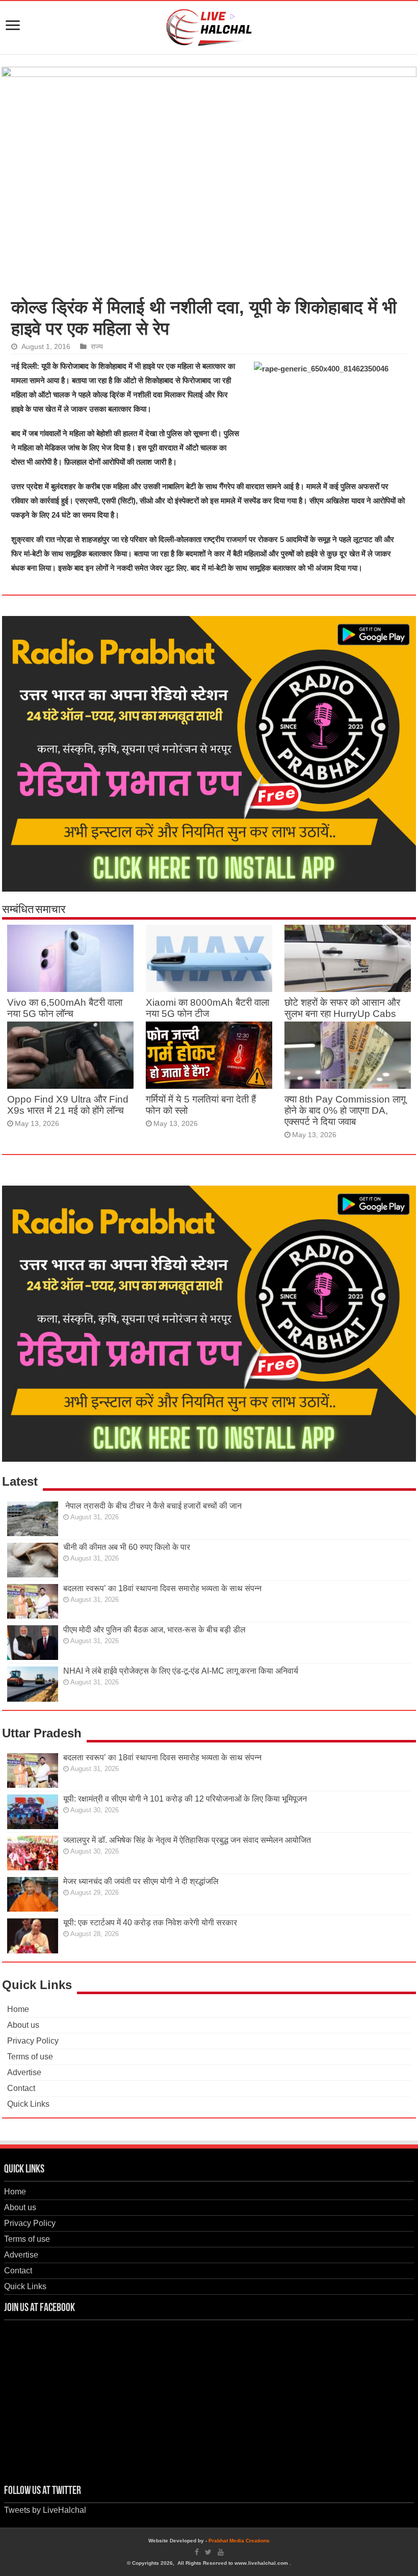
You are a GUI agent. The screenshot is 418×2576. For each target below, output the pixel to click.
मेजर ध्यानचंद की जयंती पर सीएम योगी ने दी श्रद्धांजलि (141, 1881)
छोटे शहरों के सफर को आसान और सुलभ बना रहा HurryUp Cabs (342, 1008)
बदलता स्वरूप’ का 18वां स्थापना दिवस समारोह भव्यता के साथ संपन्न (162, 1588)
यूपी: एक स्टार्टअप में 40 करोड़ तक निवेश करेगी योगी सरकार (150, 1923)
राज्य (97, 347)
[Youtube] (221, 2552)
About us (23, 2025)
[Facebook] (197, 2552)
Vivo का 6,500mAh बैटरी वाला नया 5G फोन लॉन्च (65, 1008)
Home (18, 2009)
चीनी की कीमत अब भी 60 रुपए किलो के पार (127, 1547)
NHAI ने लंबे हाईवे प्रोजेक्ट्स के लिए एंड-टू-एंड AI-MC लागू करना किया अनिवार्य (181, 1671)
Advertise (24, 2072)
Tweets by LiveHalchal (45, 2510)
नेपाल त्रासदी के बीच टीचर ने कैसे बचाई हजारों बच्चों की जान (152, 1506)
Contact (21, 2088)
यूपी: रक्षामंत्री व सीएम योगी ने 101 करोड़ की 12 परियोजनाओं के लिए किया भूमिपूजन (185, 1799)
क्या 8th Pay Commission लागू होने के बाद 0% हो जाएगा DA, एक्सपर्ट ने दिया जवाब (345, 1110)
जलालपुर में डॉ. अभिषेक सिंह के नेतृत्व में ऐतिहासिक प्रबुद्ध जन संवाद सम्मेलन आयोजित (187, 1840)
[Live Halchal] (209, 25)
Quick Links (28, 2104)
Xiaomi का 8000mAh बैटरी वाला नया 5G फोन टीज (207, 1008)
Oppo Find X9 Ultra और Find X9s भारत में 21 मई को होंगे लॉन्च (68, 1105)
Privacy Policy (33, 2041)
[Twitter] (208, 2552)
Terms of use (30, 2057)
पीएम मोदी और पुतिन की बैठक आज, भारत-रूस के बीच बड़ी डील (154, 1630)
